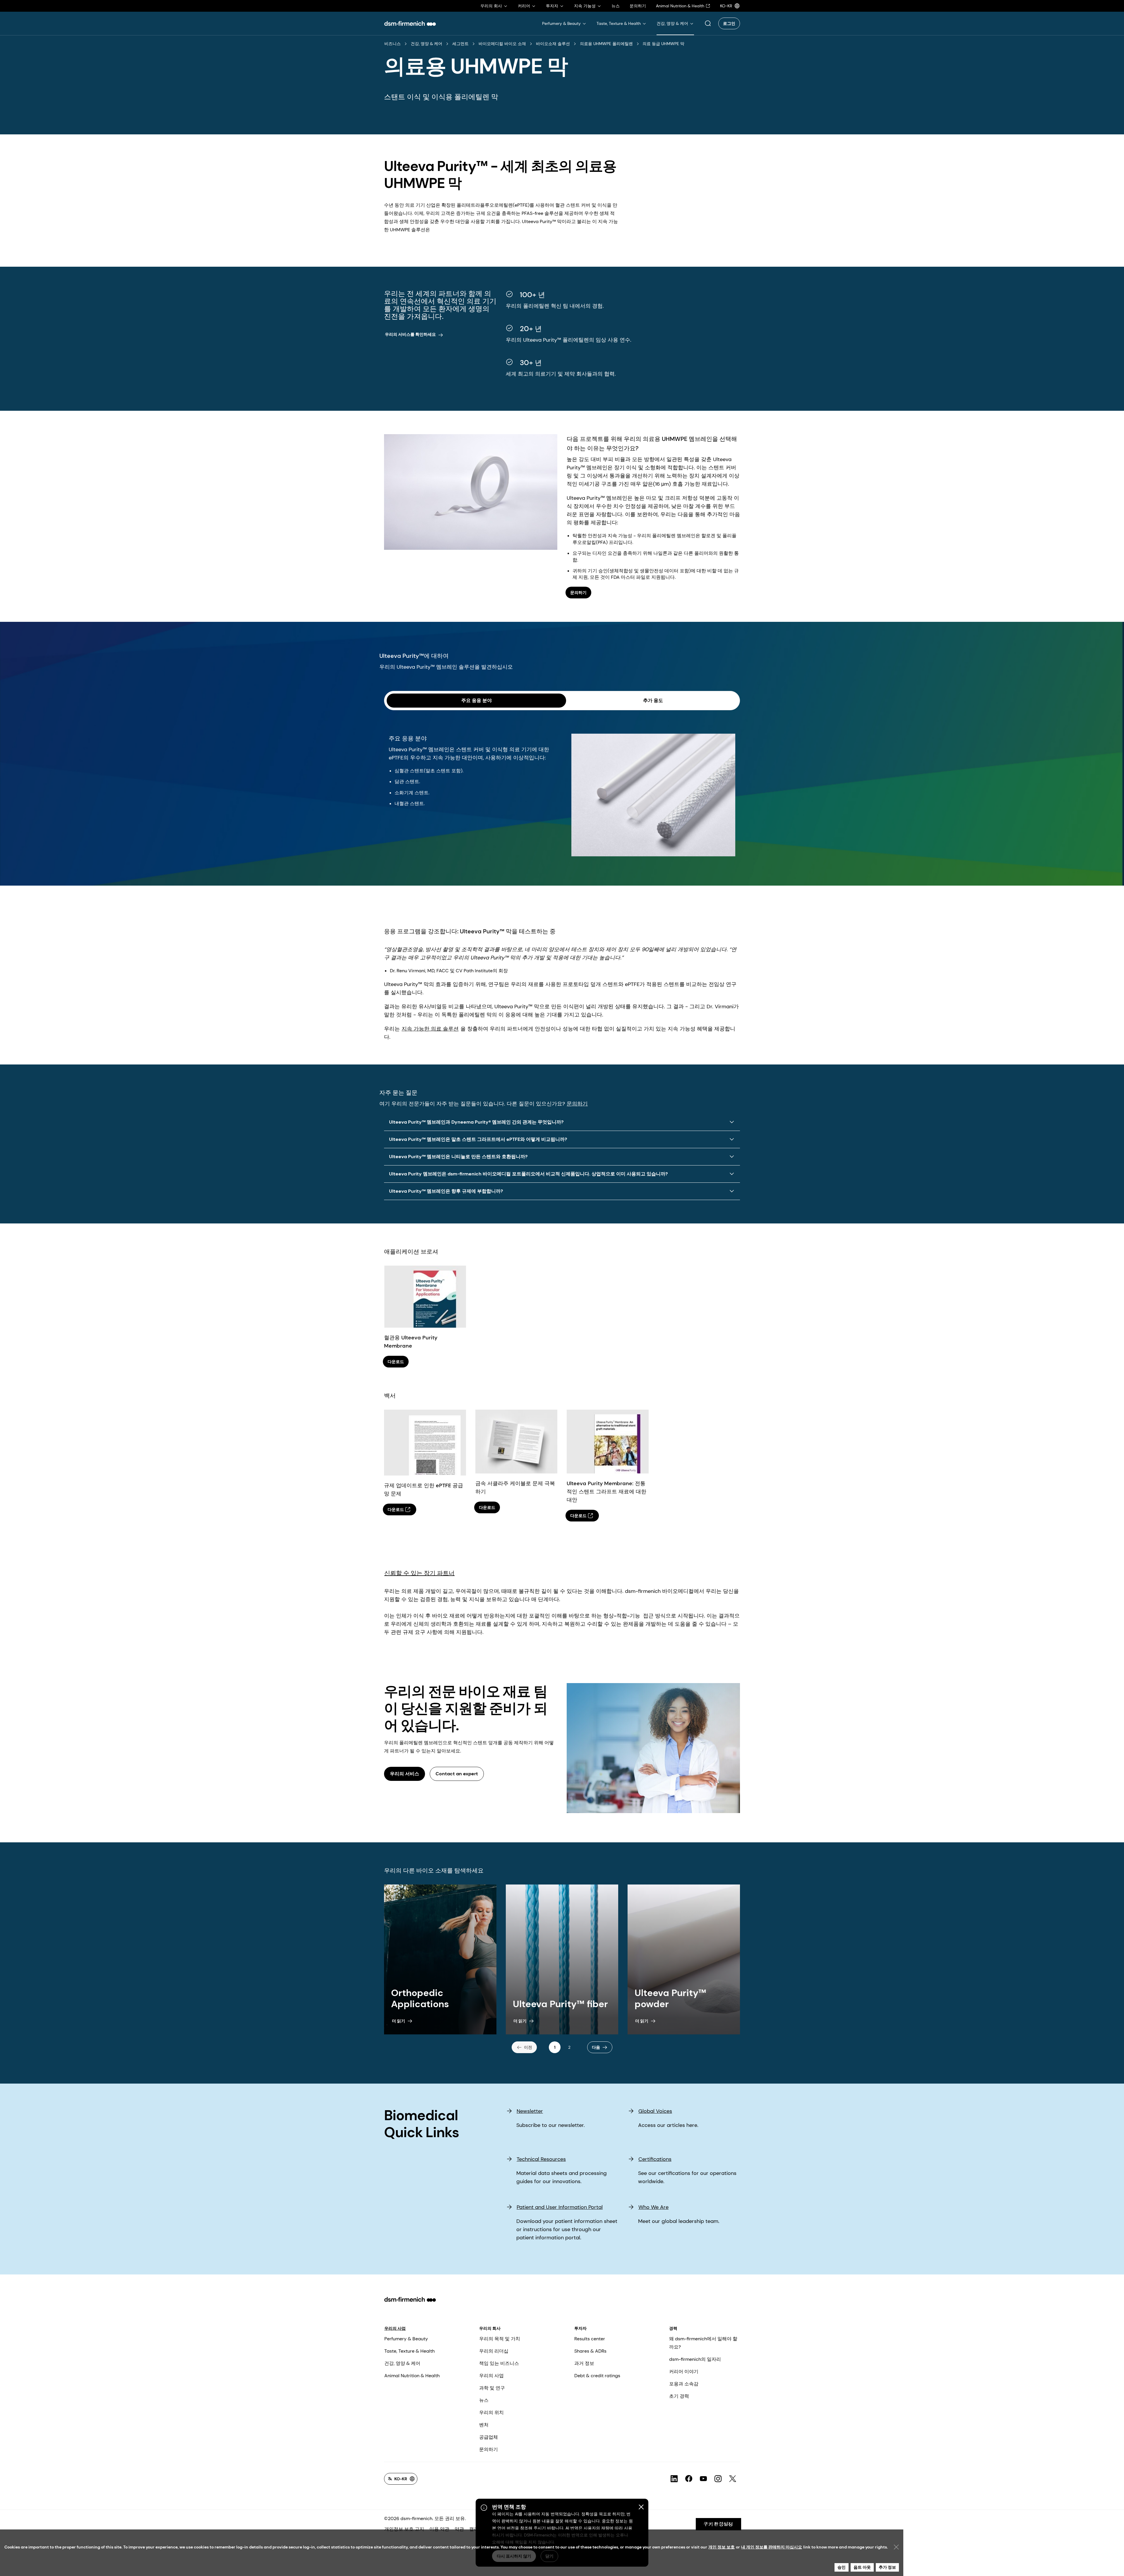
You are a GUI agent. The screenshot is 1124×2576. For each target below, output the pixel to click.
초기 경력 (679, 2396)
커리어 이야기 (684, 2372)
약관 (459, 2529)
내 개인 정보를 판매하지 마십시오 (772, 2547)
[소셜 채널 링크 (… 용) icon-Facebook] (689, 2479)
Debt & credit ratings (597, 2376)
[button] (708, 23)
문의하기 (577, 1104)
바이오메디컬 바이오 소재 (502, 44)
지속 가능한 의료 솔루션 (430, 1029)
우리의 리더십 (494, 2351)
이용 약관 (439, 2529)
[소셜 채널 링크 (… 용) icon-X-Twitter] (733, 2479)
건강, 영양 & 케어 (426, 44)
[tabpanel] (562, 786)
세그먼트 (460, 44)
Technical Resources (541, 2159)
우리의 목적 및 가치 (500, 2339)
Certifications (655, 2159)
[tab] (476, 701)
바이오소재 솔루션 (553, 44)
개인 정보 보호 (722, 2547)
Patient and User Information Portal (560, 2207)
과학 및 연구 (492, 2388)
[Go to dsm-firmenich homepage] (410, 23)
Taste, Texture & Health (409, 2351)
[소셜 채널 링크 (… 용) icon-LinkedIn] (674, 2479)
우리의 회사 (490, 2328)
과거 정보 (584, 2363)
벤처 (484, 2425)
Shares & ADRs (590, 2351)
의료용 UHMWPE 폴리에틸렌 (606, 44)
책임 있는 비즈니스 (499, 2363)
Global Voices (655, 2111)
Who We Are (653, 2207)
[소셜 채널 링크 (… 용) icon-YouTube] (703, 2479)
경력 (673, 2328)
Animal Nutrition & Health (412, 2376)
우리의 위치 (491, 2412)
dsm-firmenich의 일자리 (695, 2359)
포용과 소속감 (684, 2384)
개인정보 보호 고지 (404, 2529)
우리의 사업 (395, 2328)
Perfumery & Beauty (406, 2339)
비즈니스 (393, 44)
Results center (590, 2339)
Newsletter (530, 2111)
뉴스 (484, 2400)
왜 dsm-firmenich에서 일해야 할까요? (703, 2343)
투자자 (580, 2328)
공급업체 (489, 2437)
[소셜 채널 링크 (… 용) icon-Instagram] (718, 2479)
